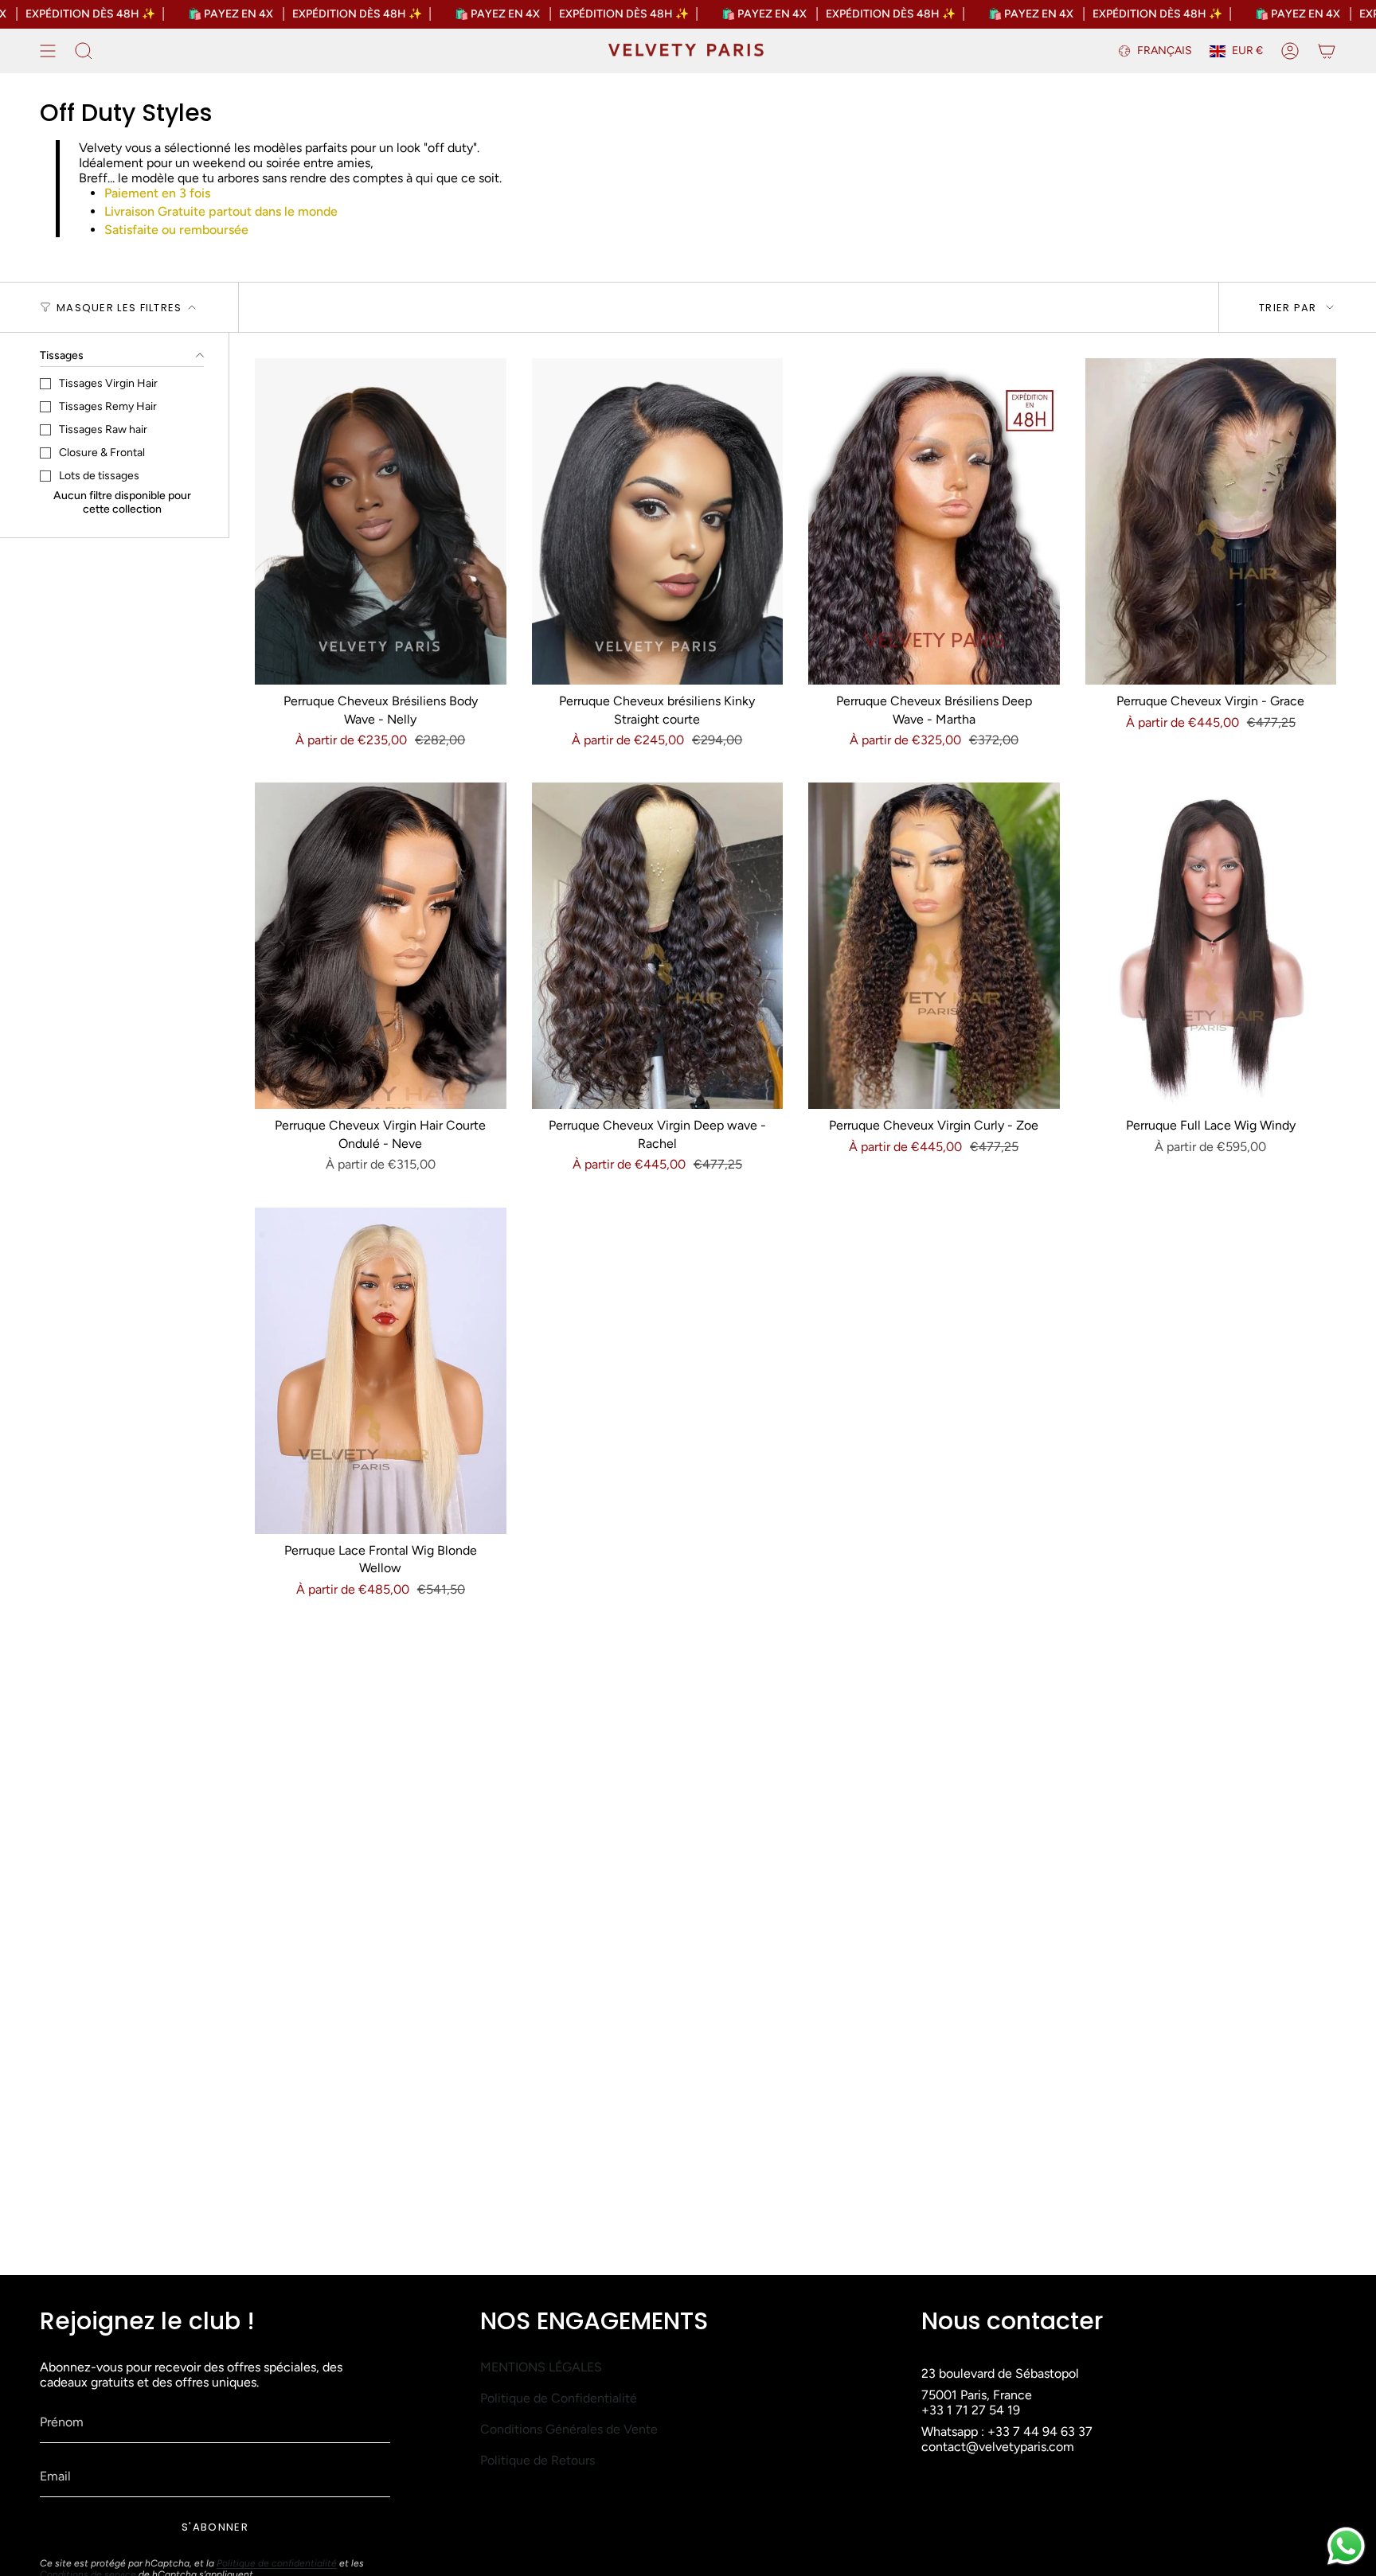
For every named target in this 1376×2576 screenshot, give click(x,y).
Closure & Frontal (102, 453)
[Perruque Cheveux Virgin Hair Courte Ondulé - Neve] (381, 946)
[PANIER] (1327, 51)
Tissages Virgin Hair (108, 383)
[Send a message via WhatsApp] (1346, 2546)
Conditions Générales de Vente (569, 2429)
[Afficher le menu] (48, 51)
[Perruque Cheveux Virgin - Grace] (1211, 521)
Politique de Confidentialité (559, 2398)
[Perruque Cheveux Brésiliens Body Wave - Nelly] (381, 521)
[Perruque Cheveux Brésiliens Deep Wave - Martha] (934, 521)
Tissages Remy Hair (108, 406)
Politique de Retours (537, 2460)
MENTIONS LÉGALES (541, 2367)
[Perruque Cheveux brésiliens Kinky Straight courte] (658, 521)
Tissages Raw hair (103, 429)
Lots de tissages (99, 476)
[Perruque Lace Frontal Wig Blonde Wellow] (381, 1371)
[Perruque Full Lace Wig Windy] (1211, 946)
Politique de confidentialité (277, 2563)
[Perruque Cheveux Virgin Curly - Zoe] (934, 946)
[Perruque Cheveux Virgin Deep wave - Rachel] (658, 946)
